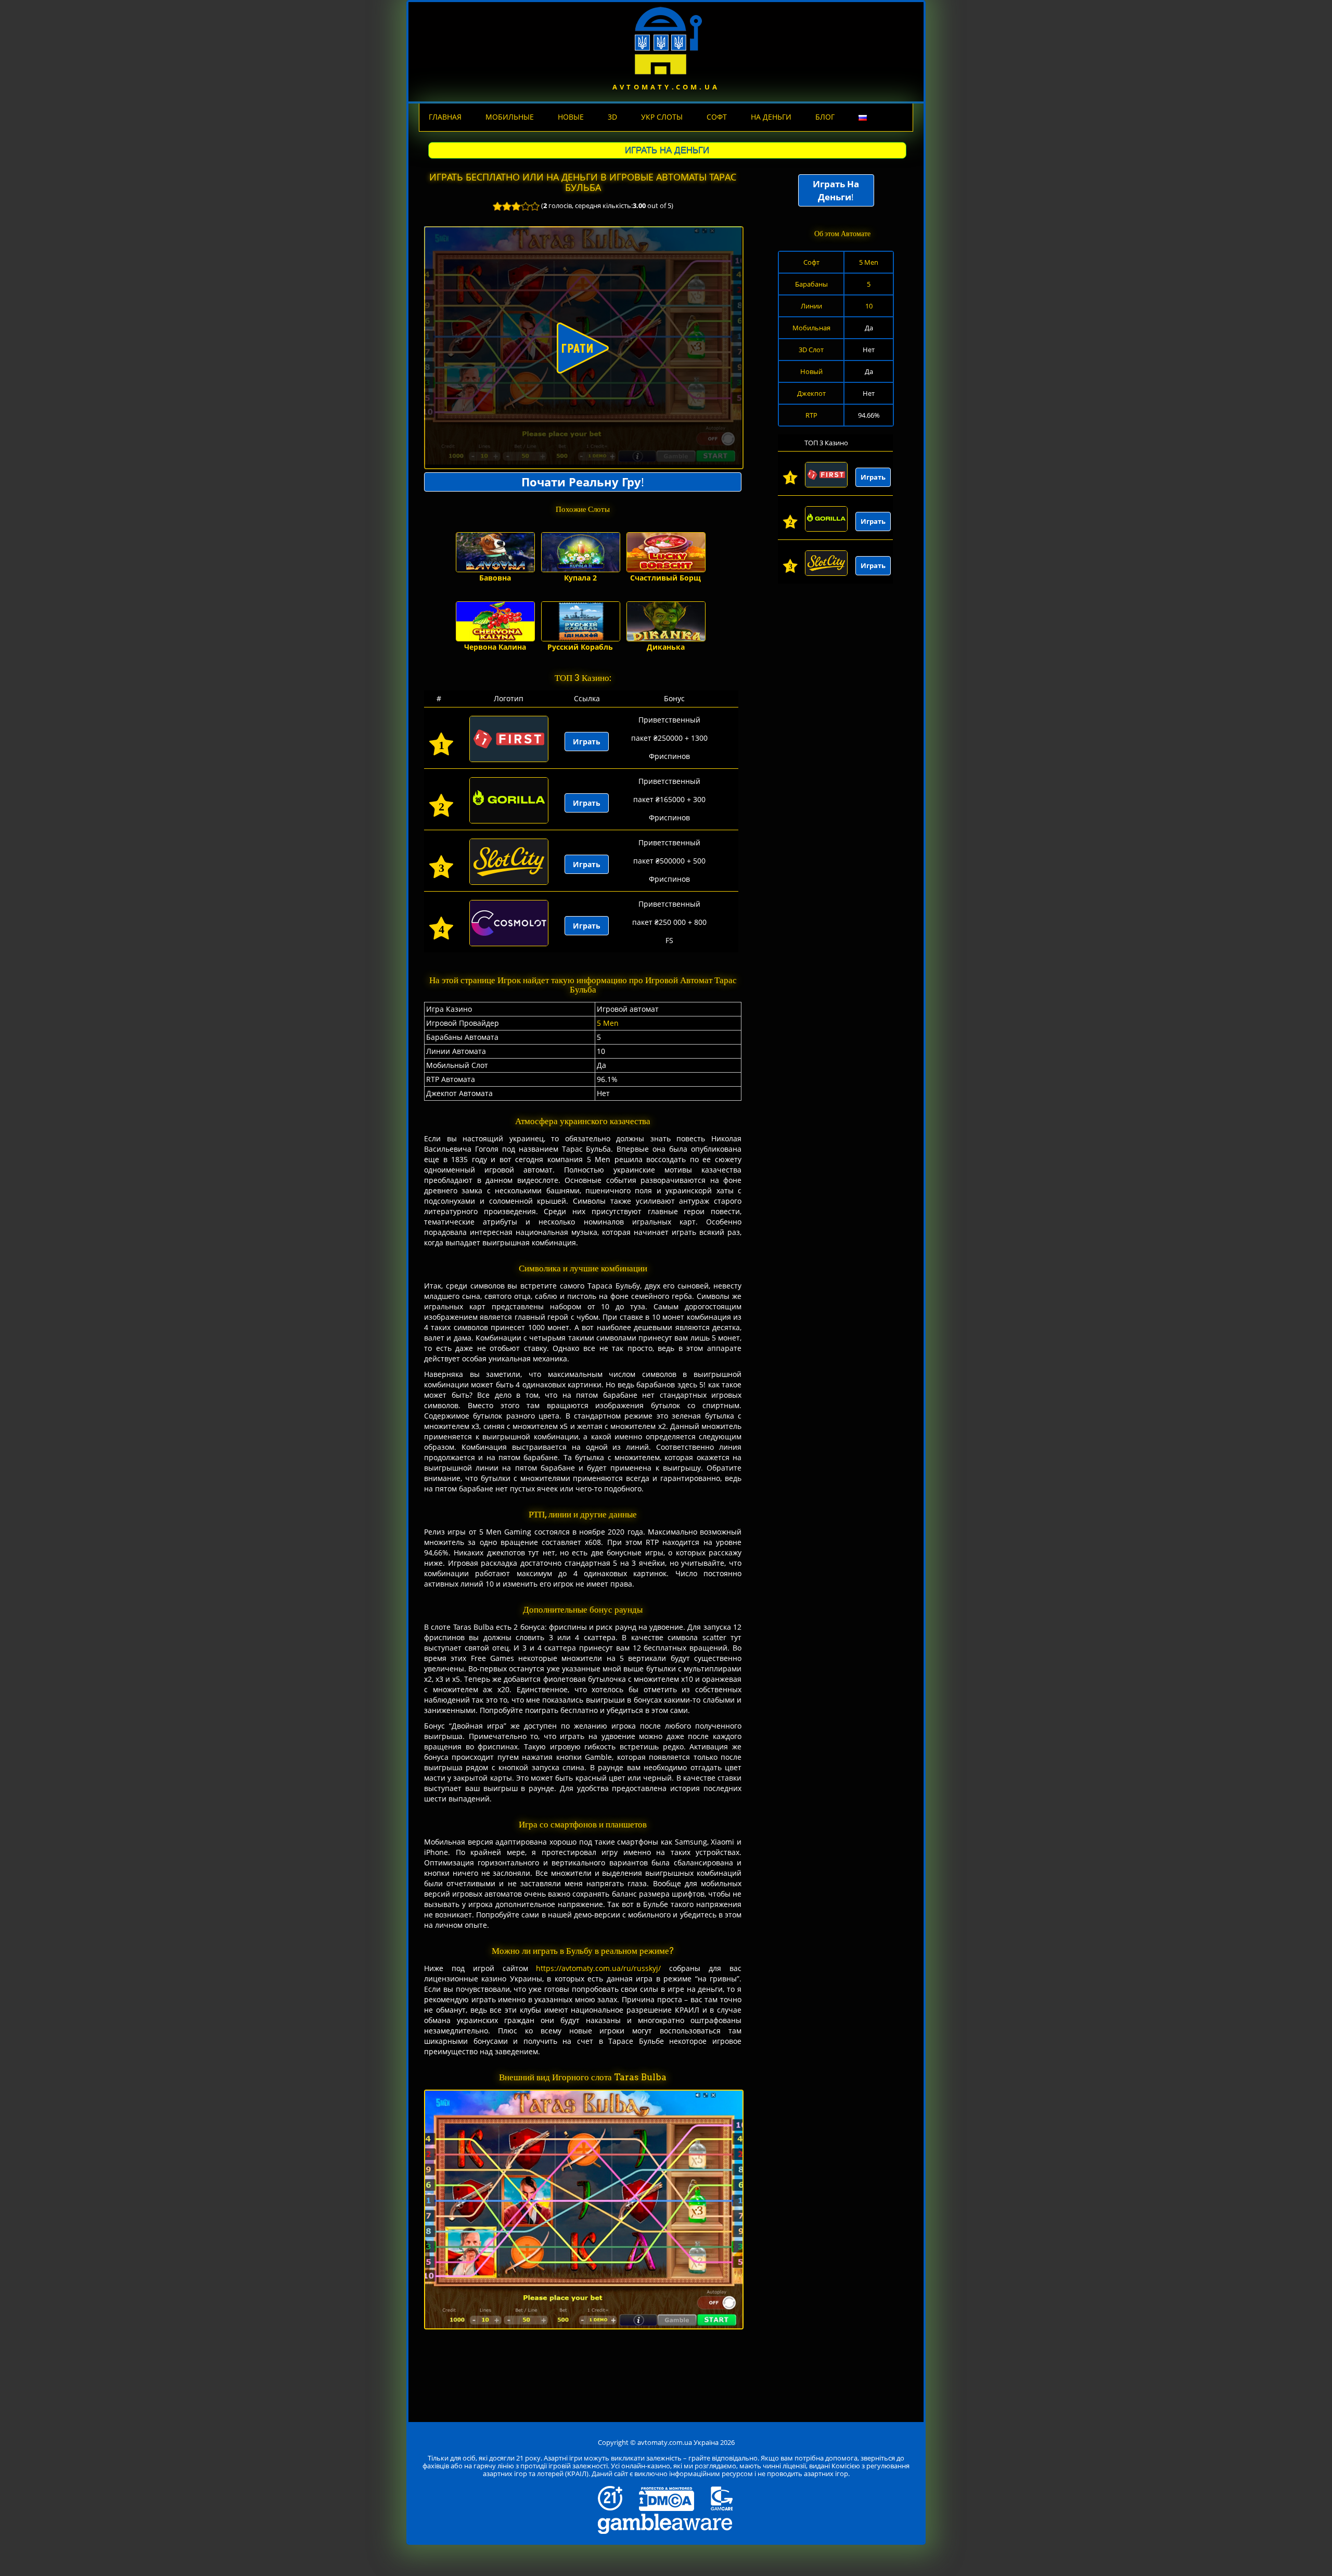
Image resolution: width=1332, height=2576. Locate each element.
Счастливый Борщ (665, 578)
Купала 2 (580, 578)
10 (869, 306)
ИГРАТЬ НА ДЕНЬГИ (667, 150)
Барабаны (811, 284)
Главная (445, 117)
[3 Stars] (516, 206)
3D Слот (811, 350)
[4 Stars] (526, 206)
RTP (811, 415)
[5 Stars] (535, 206)
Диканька (666, 647)
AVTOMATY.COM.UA (666, 87)
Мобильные (510, 117)
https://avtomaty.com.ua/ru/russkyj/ (598, 1968)
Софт (717, 117)
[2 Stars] (507, 206)
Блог (825, 117)
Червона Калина (495, 647)
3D (612, 117)
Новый (811, 371)
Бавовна (495, 578)
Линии (811, 306)
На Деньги (771, 117)
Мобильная (811, 328)
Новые (571, 117)
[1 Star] (497, 206)
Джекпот (811, 393)
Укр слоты (662, 117)
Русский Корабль (580, 647)
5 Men (608, 1023)
